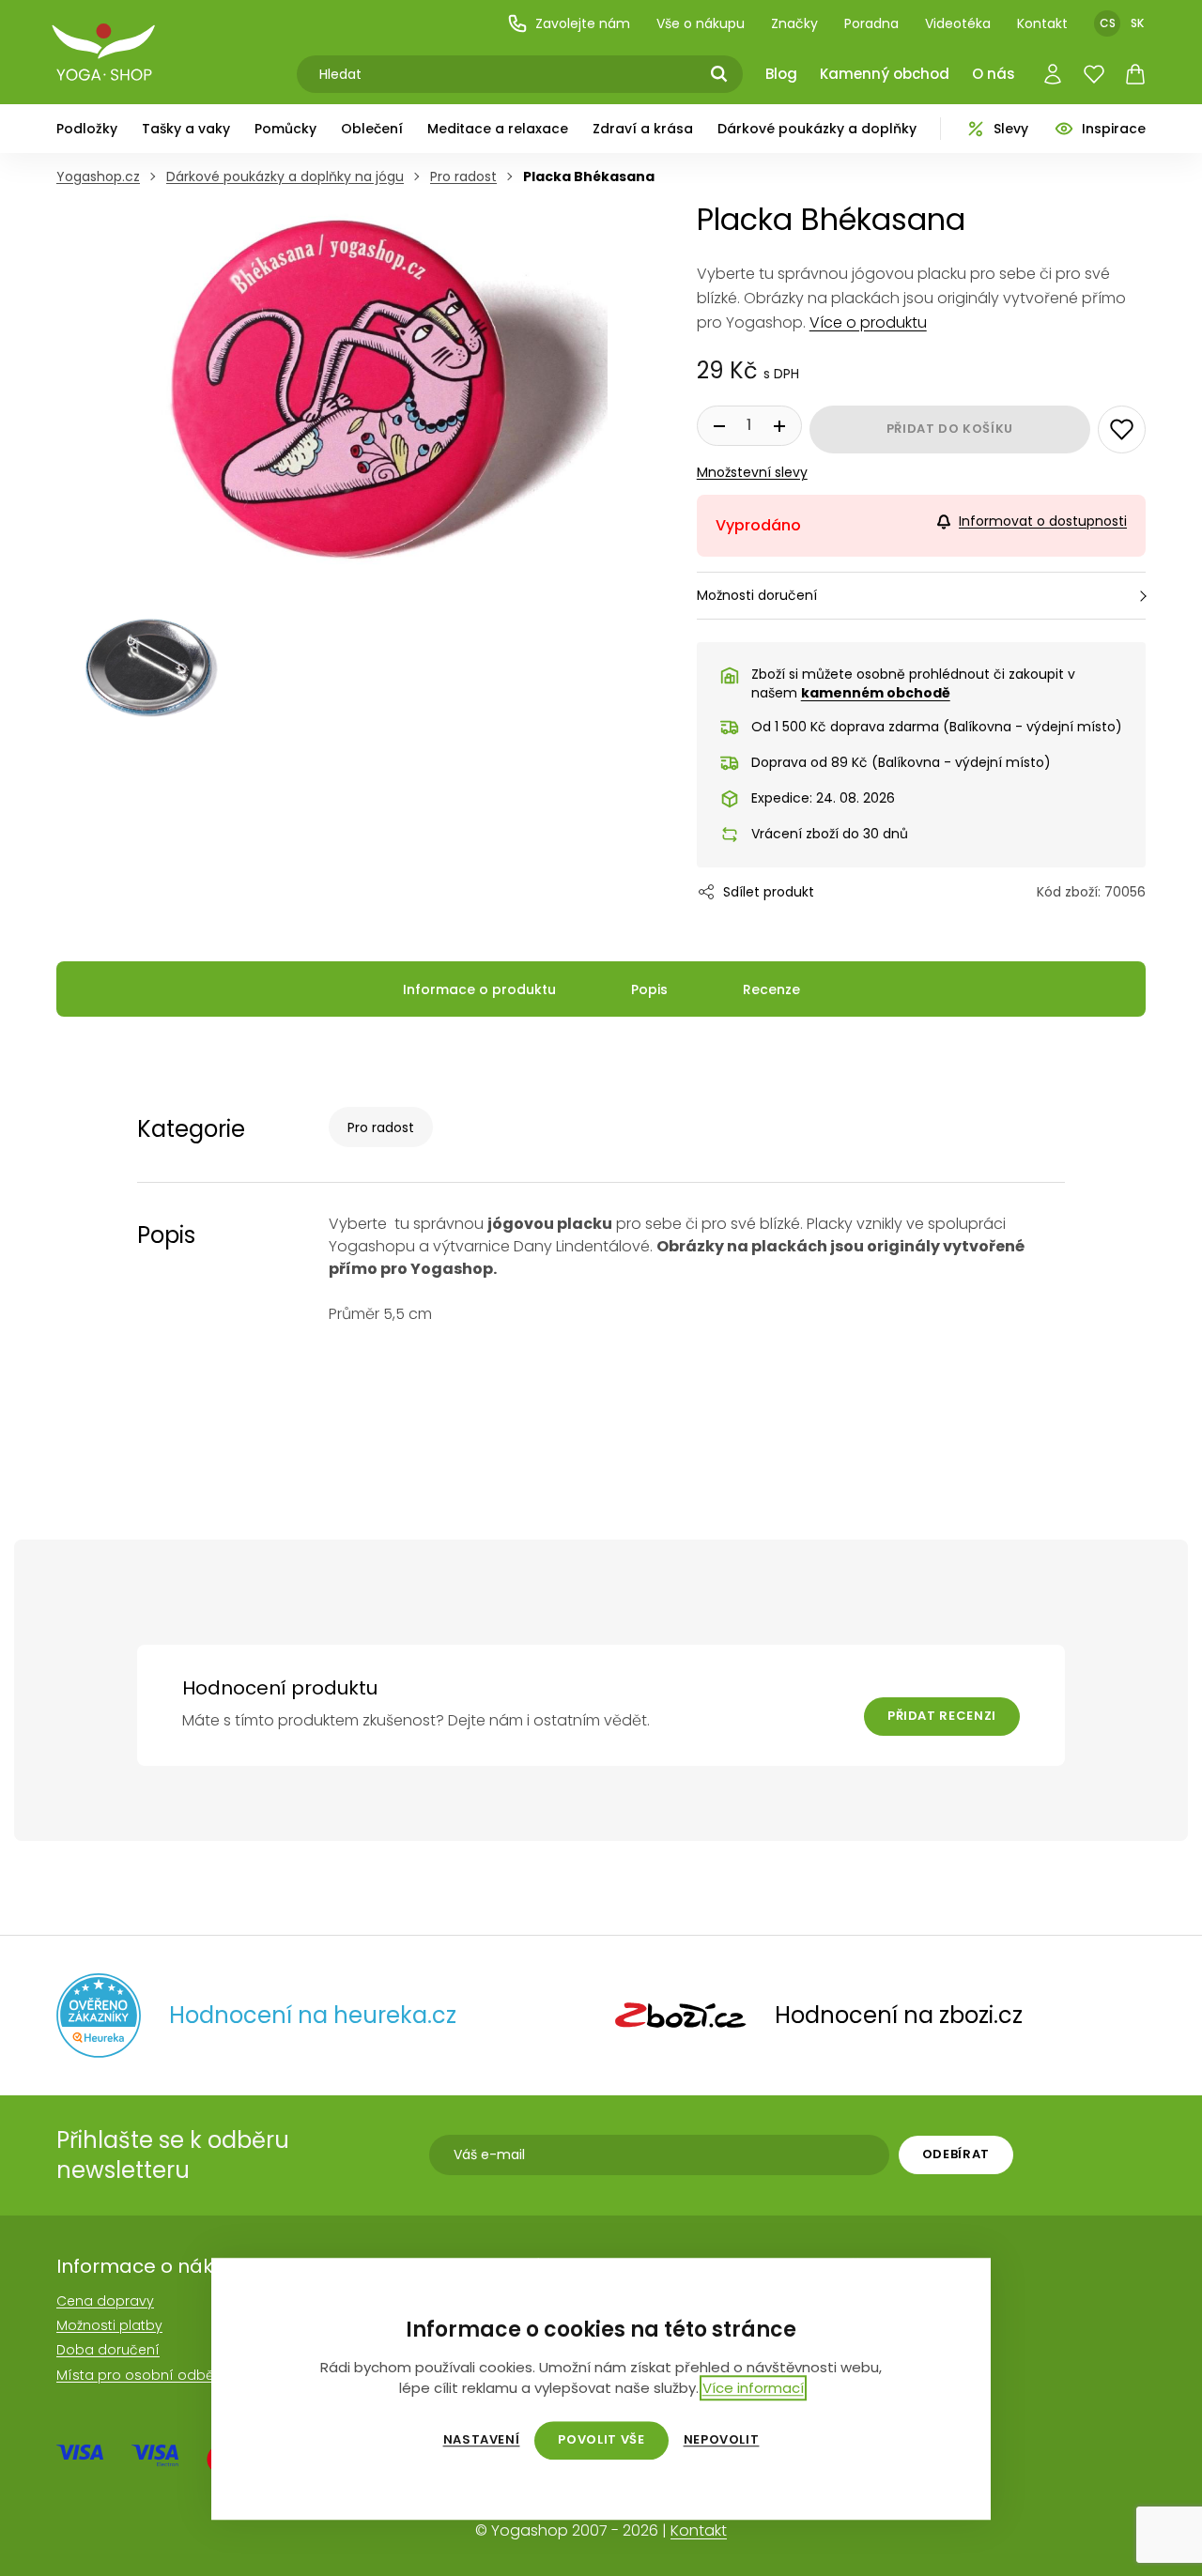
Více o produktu (868, 322)
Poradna (871, 23)
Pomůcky (285, 129)
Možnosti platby (109, 2325)
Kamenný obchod (885, 74)
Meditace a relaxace (498, 129)
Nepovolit (722, 2440)
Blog (781, 74)
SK (1137, 23)
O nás (994, 74)
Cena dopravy (105, 2301)
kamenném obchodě (876, 693)
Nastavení (482, 2440)
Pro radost (381, 1127)
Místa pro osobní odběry (141, 2375)
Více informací (753, 2388)
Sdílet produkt (769, 892)
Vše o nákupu (701, 23)
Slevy (1011, 129)
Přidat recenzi (942, 1716)
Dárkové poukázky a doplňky (817, 129)
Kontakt (1042, 23)
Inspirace (1114, 129)
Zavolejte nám (583, 23)
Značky (794, 23)
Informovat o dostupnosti (1043, 521)
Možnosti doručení (757, 595)
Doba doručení (108, 2350)
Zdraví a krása (643, 129)
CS (1108, 23)
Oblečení (372, 129)
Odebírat (956, 2154)
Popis (649, 989)
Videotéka (958, 23)
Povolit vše (601, 2439)
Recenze (771, 989)
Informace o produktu (479, 989)
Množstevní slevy (752, 472)
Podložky (87, 129)
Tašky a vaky (186, 129)
